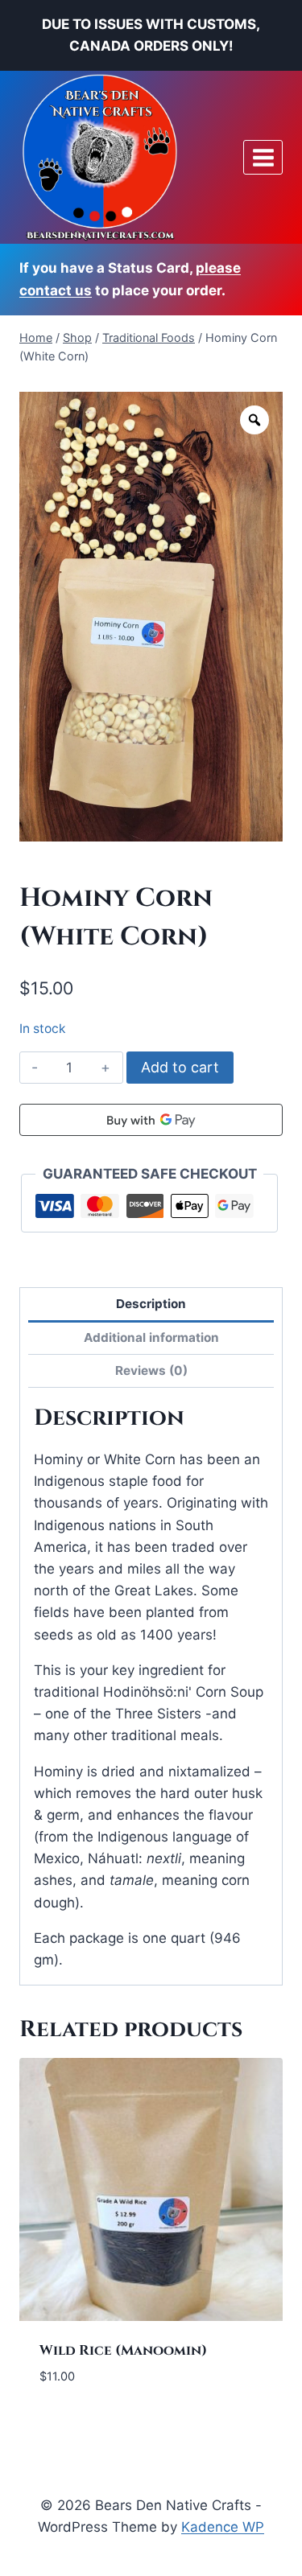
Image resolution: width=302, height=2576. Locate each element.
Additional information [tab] (151, 1337)
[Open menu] (263, 157)
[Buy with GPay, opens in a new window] (151, 1120)
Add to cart (180, 1067)
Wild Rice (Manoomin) (123, 2350)
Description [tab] (151, 1304)
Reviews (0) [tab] (151, 1370)
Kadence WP (223, 2527)
